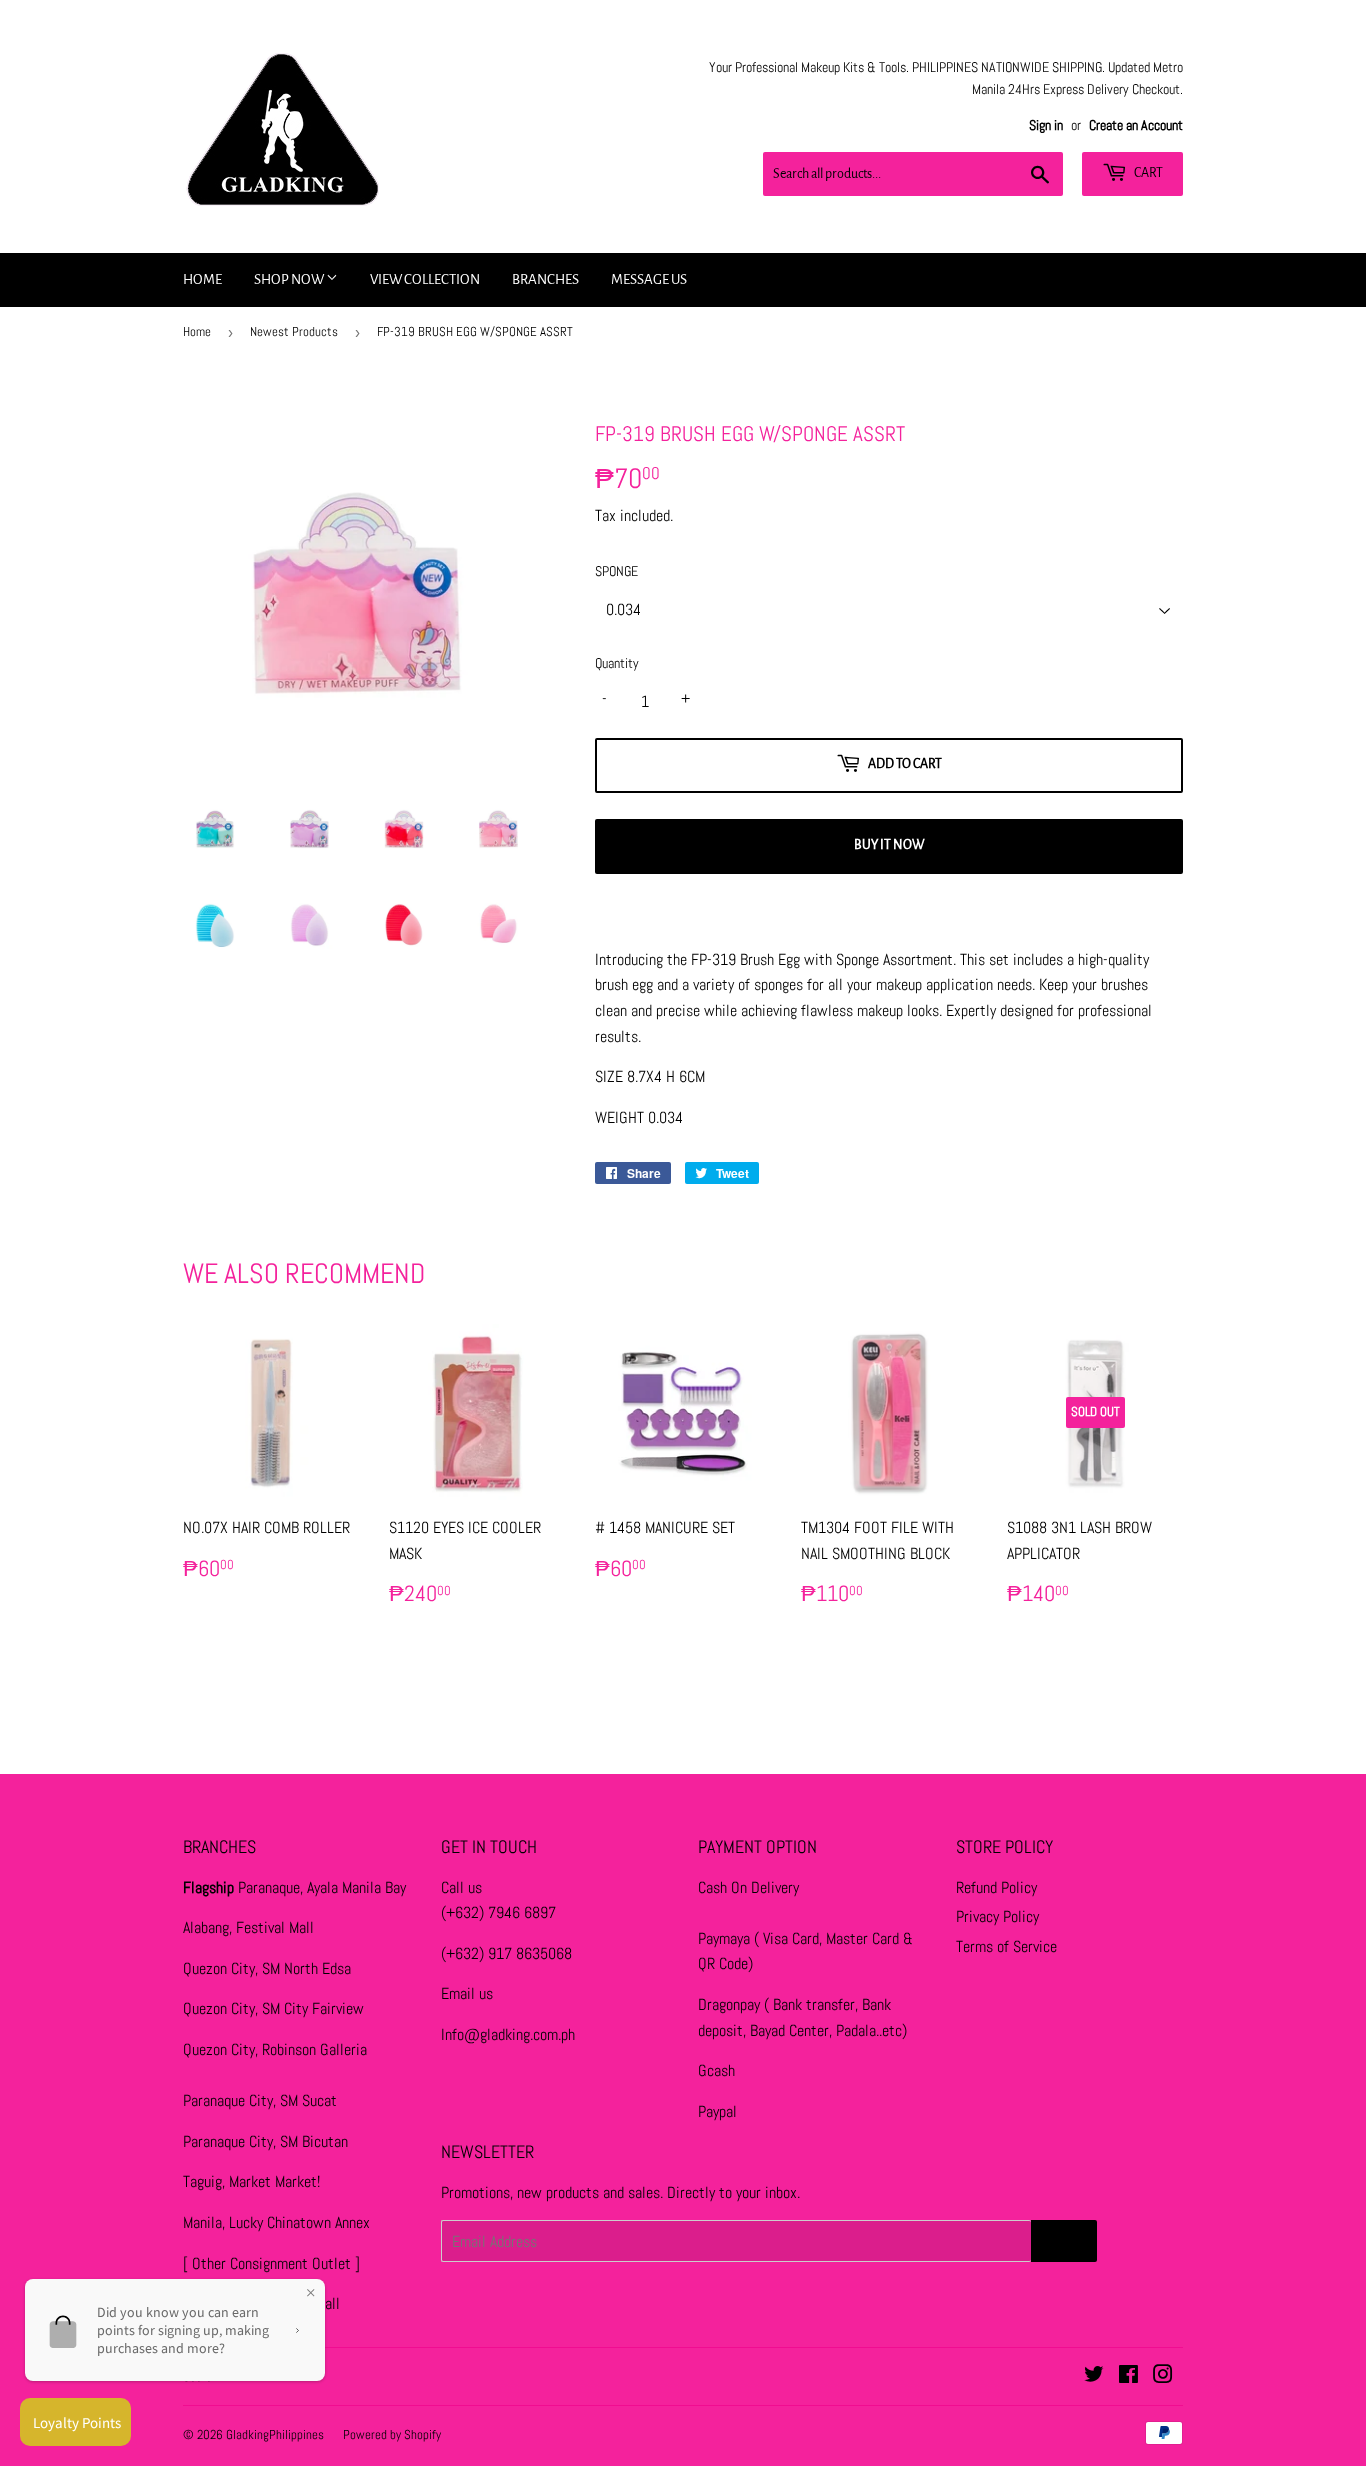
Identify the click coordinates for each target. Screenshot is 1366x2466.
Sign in (1046, 125)
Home (202, 279)
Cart (1147, 173)
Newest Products (294, 331)
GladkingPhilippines (275, 2434)
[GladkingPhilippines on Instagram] (1163, 2376)
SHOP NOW (290, 279)
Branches (545, 279)
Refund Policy (996, 1887)
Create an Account (1136, 125)
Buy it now (889, 845)
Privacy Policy (997, 1916)
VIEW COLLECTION (425, 279)
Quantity (617, 663)
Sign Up (1064, 2241)
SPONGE (616, 571)
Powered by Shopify (392, 2434)
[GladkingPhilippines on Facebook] (1128, 2376)
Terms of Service (1006, 1946)
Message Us (649, 279)
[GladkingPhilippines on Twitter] (1094, 2376)
